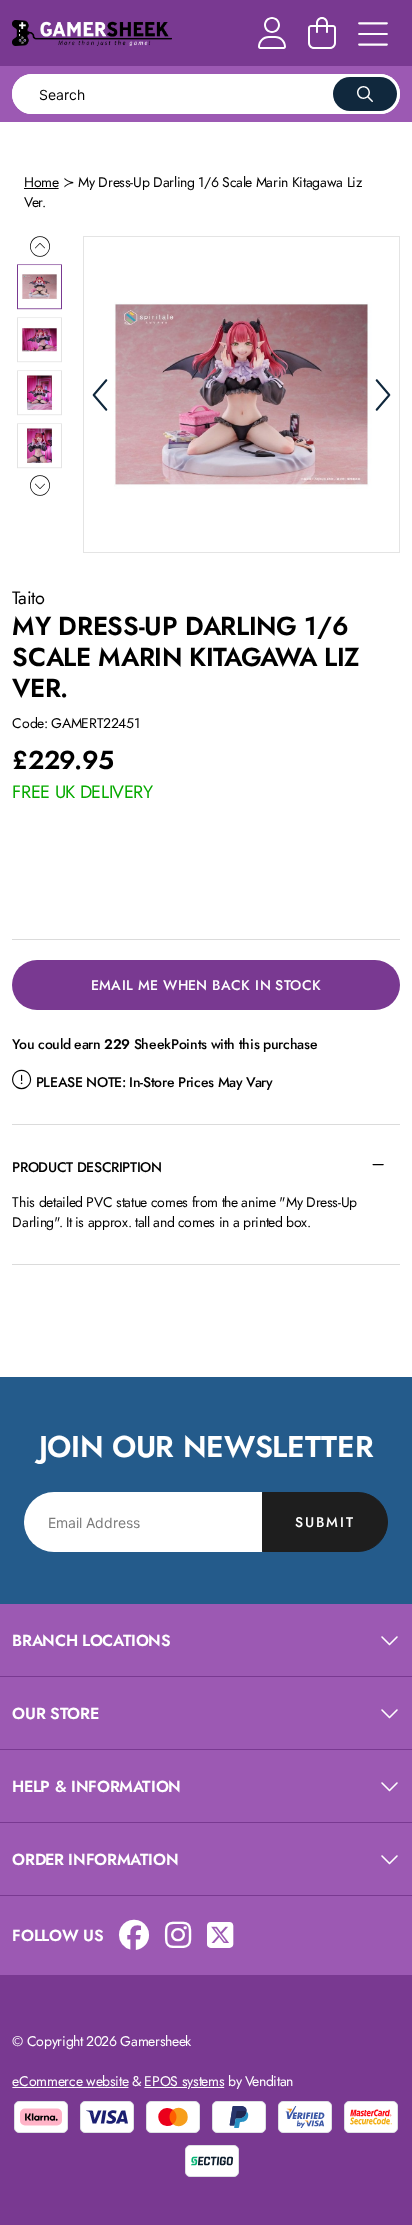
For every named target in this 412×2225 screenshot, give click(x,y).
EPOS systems (184, 2081)
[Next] (383, 395)
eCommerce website (70, 2081)
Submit (325, 1522)
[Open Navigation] (373, 35)
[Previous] (100, 395)
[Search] (365, 94)
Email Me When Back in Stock (206, 985)
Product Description (86, 1167)
